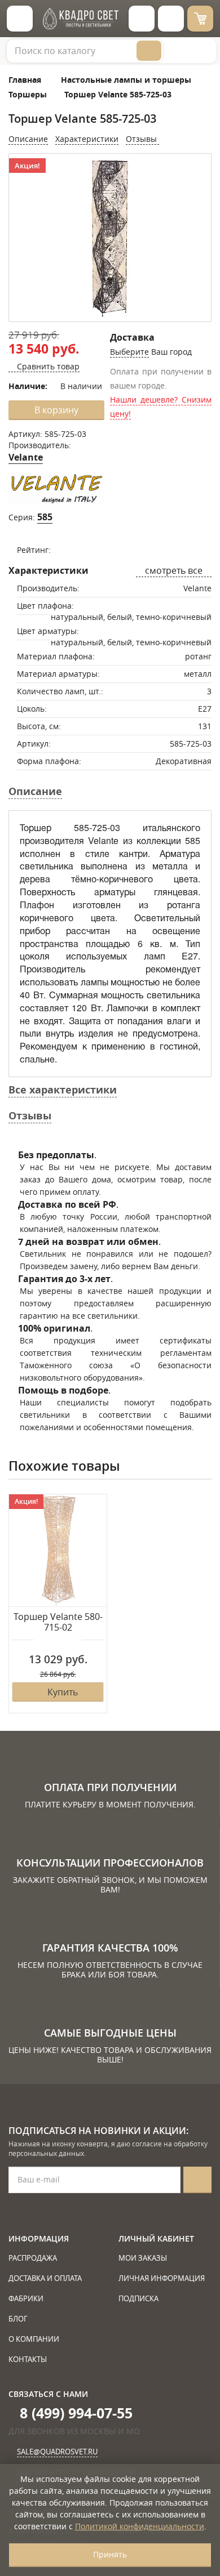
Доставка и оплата (45, 2278)
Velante (26, 457)
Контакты (28, 2359)
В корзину (56, 410)
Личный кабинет (156, 2238)
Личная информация (162, 2278)
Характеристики (87, 139)
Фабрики (26, 2298)
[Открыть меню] (20, 19)
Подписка (138, 2298)
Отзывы (142, 139)
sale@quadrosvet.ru (57, 2452)
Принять (110, 2554)
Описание (28, 139)
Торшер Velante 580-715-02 (58, 1622)
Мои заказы (143, 2258)
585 (45, 517)
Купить (63, 1692)
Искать (149, 51)
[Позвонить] (171, 19)
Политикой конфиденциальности (140, 2526)
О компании (34, 2339)
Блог (18, 2319)
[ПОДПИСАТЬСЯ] (197, 2180)
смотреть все (174, 570)
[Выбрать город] (142, 19)
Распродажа (33, 2258)
